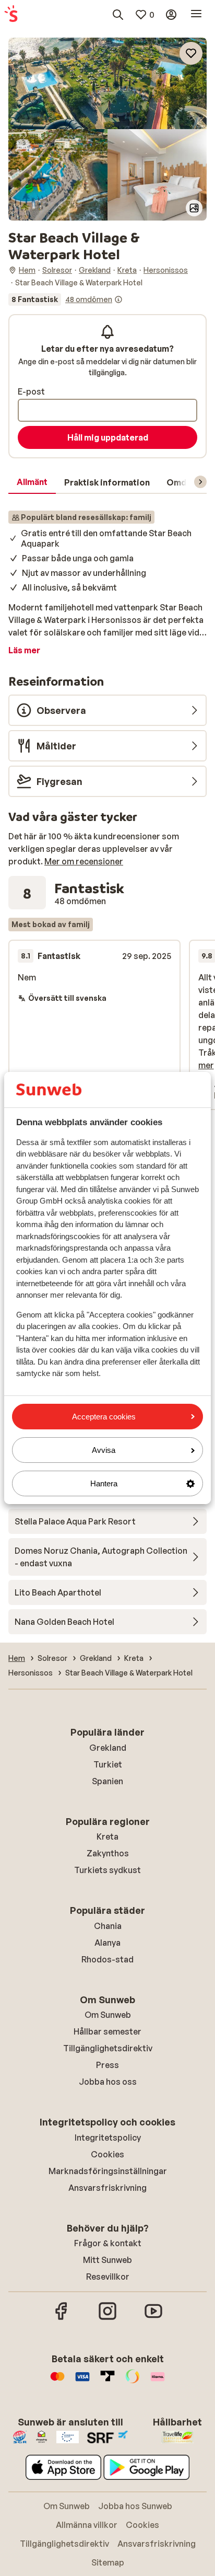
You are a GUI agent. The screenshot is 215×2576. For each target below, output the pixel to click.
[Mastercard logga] (57, 2382)
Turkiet (108, 1764)
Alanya (107, 1943)
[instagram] (107, 2318)
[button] (107, 83)
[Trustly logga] (107, 2382)
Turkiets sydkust (107, 1870)
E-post (31, 391)
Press (107, 2065)
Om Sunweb (108, 2015)
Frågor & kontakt (108, 2243)
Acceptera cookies (104, 1417)
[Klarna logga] (158, 2382)
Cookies (107, 2154)
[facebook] (62, 2318)
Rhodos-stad (107, 1959)
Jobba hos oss (108, 2082)
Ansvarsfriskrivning (107, 2188)
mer (206, 1065)
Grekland (108, 1748)
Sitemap (108, 2562)
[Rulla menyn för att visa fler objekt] (200, 482)
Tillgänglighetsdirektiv (108, 2048)
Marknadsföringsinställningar (108, 2171)
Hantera (104, 1483)
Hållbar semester (107, 2031)
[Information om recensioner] (118, 299)
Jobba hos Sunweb (135, 2506)
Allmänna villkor (87, 2525)
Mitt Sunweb (107, 2260)
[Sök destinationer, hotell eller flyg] (118, 15)
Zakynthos (108, 1853)
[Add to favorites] (191, 53)
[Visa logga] (82, 2382)
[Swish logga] (133, 2382)
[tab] (32, 482)
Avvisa (104, 1450)
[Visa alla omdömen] (65, 299)
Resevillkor (108, 2277)
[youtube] (153, 2318)
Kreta (107, 1836)
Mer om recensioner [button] (84, 861)
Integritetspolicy (108, 2138)
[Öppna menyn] (196, 15)
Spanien (107, 1781)
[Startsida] (11, 15)
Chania (108, 1926)
